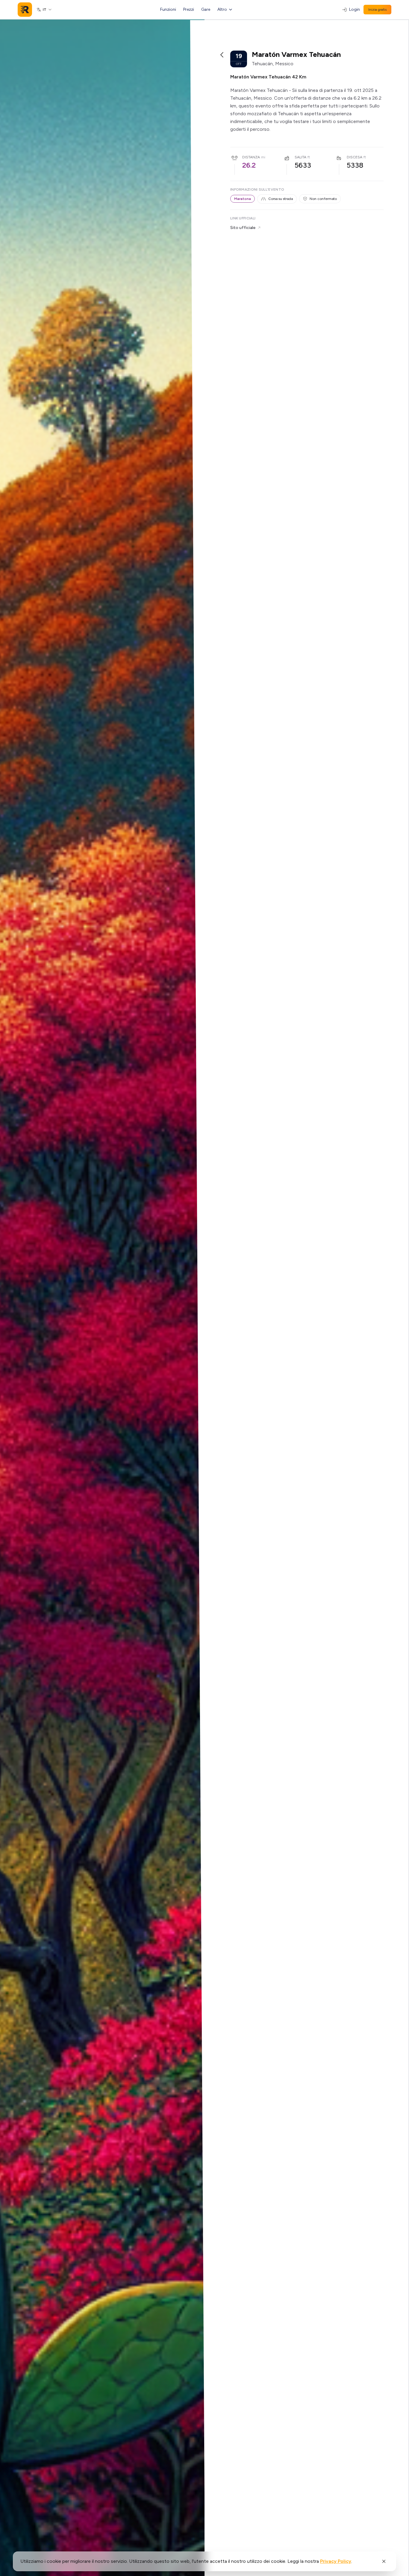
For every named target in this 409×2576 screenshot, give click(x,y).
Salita (300, 157)
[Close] (384, 2561)
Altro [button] (222, 9)
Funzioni (168, 9)
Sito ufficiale (243, 228)
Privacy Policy (336, 2561)
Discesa (355, 157)
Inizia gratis (377, 10)
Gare (206, 9)
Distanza (251, 157)
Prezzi (189, 9)
